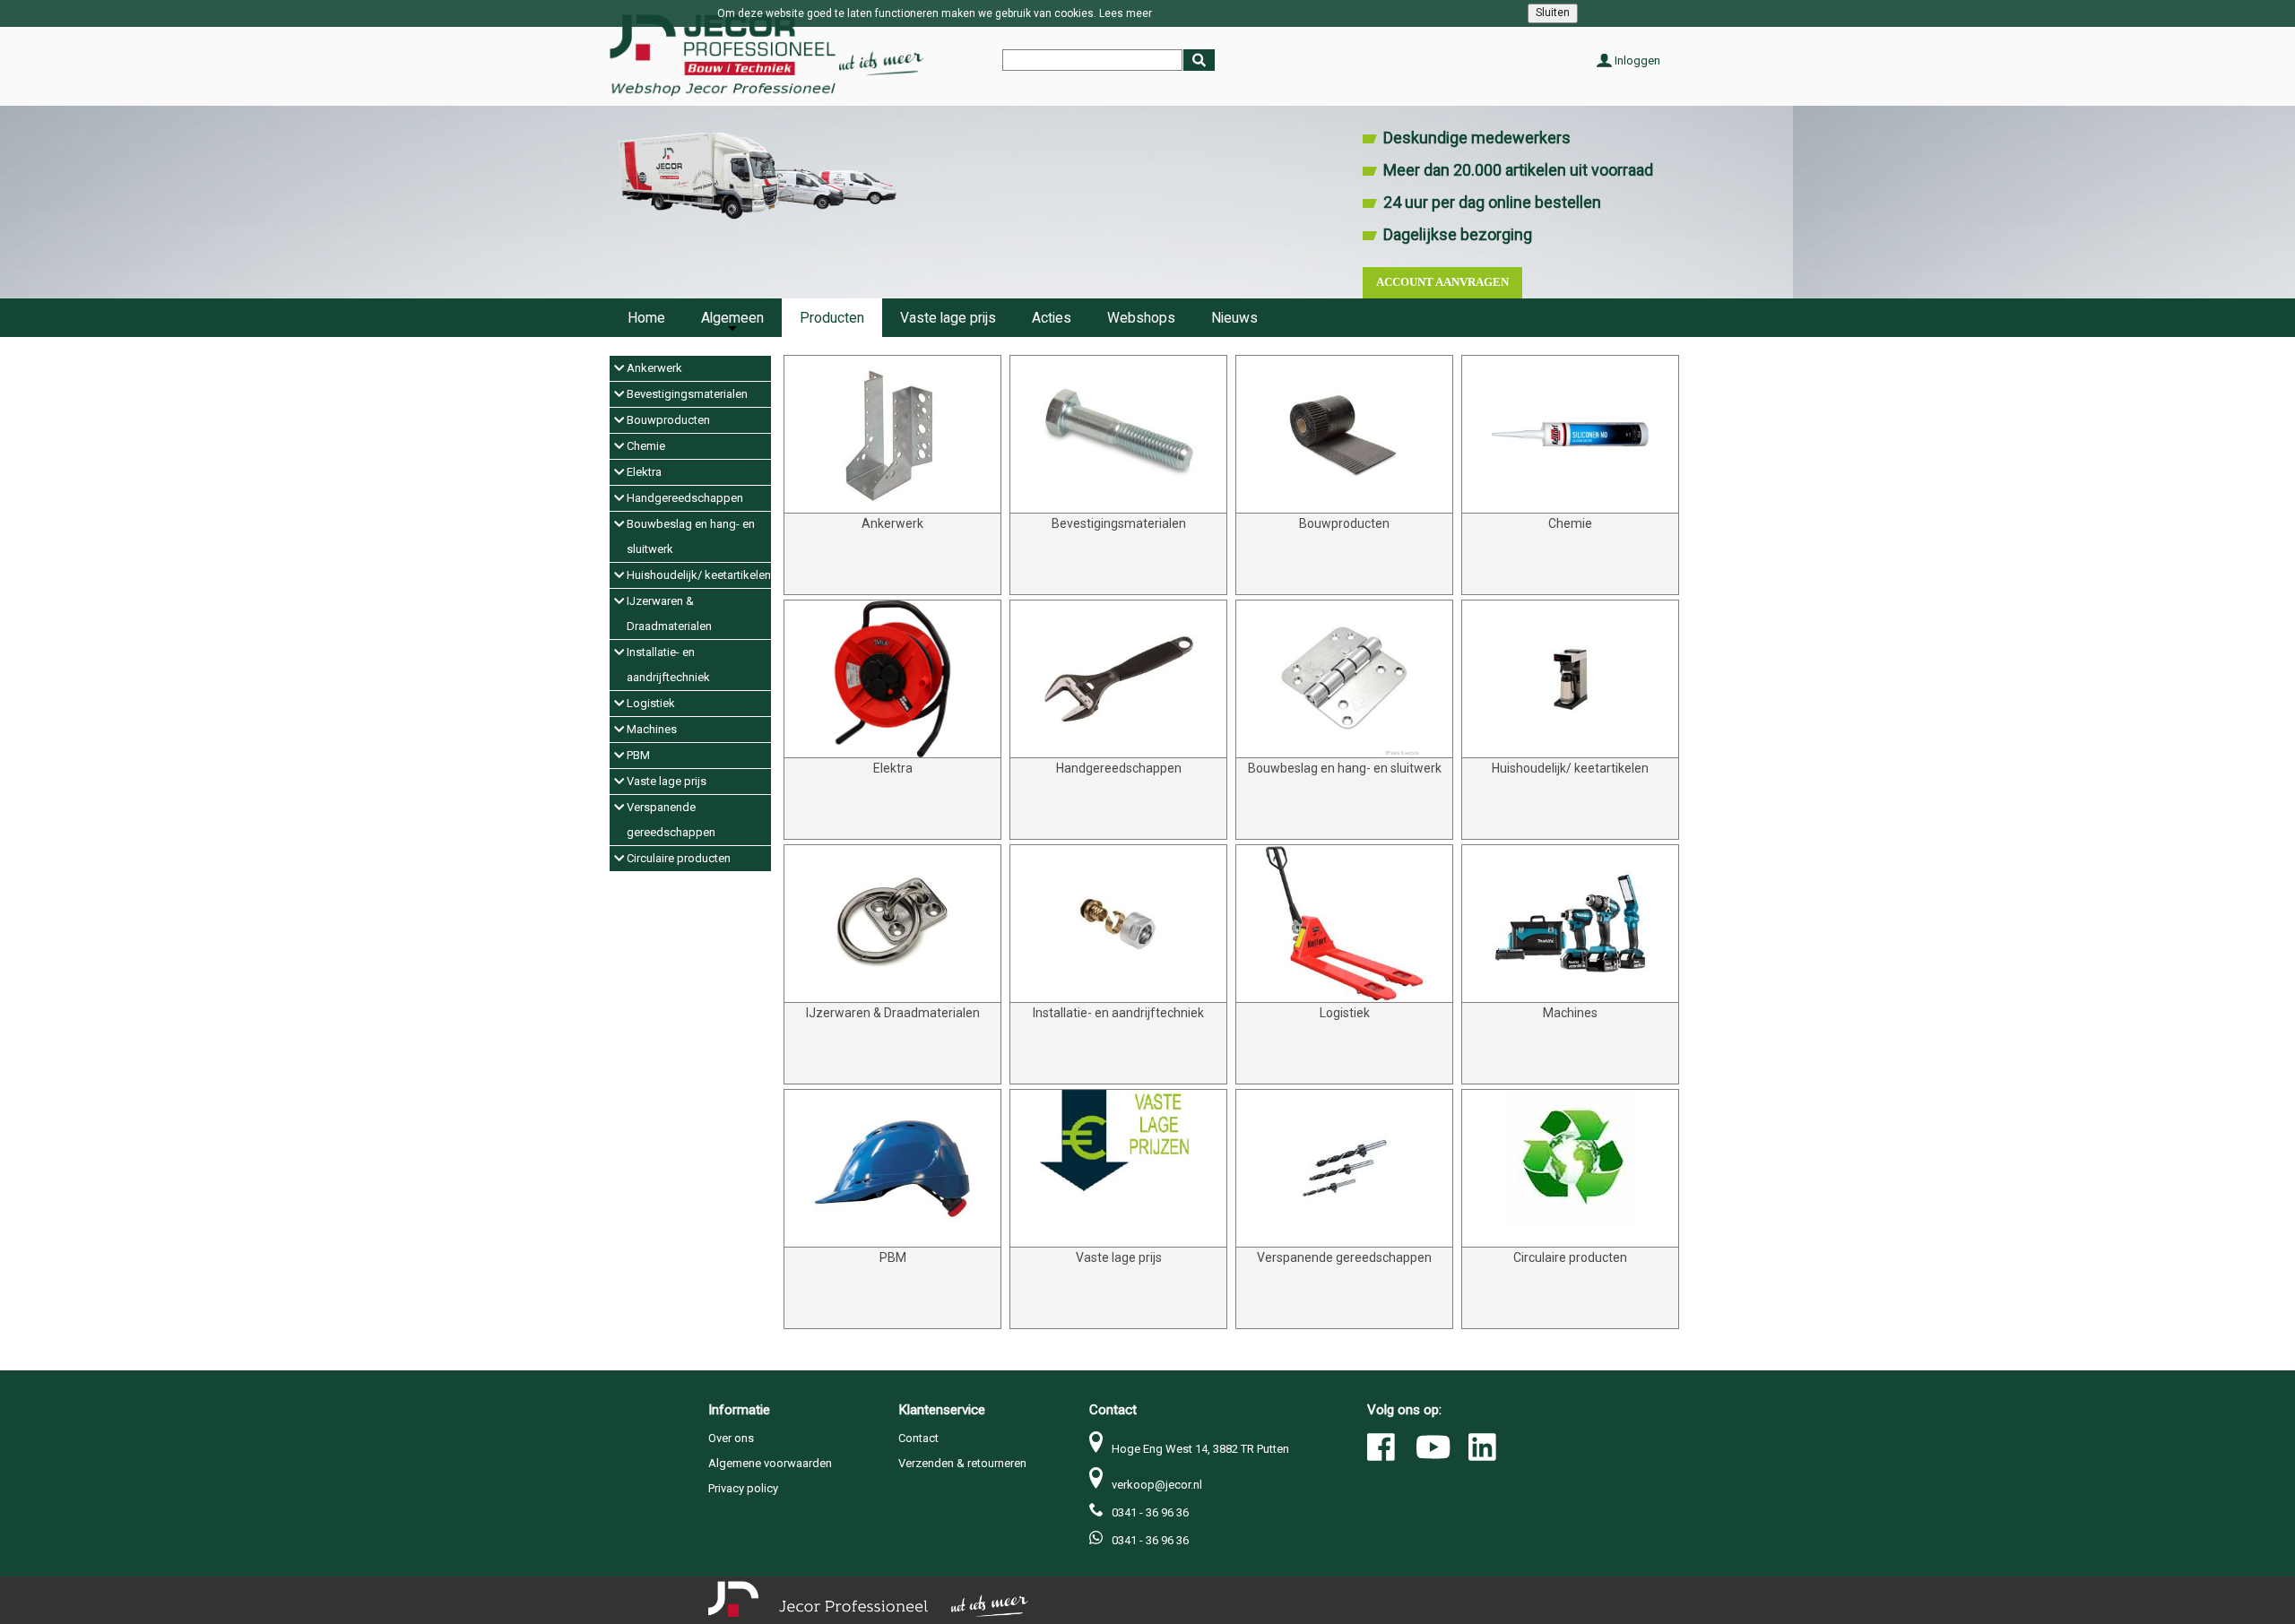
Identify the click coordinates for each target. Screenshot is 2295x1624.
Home (646, 318)
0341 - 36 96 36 (1150, 1512)
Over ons (731, 1438)
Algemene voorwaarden (770, 1463)
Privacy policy (743, 1488)
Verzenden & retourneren (962, 1463)
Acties (1052, 318)
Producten (832, 318)
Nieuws (1234, 318)
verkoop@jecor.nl (1157, 1485)
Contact (918, 1438)
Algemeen (732, 318)
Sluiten (1553, 13)
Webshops (1141, 318)
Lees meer (1126, 13)
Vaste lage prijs (948, 318)
